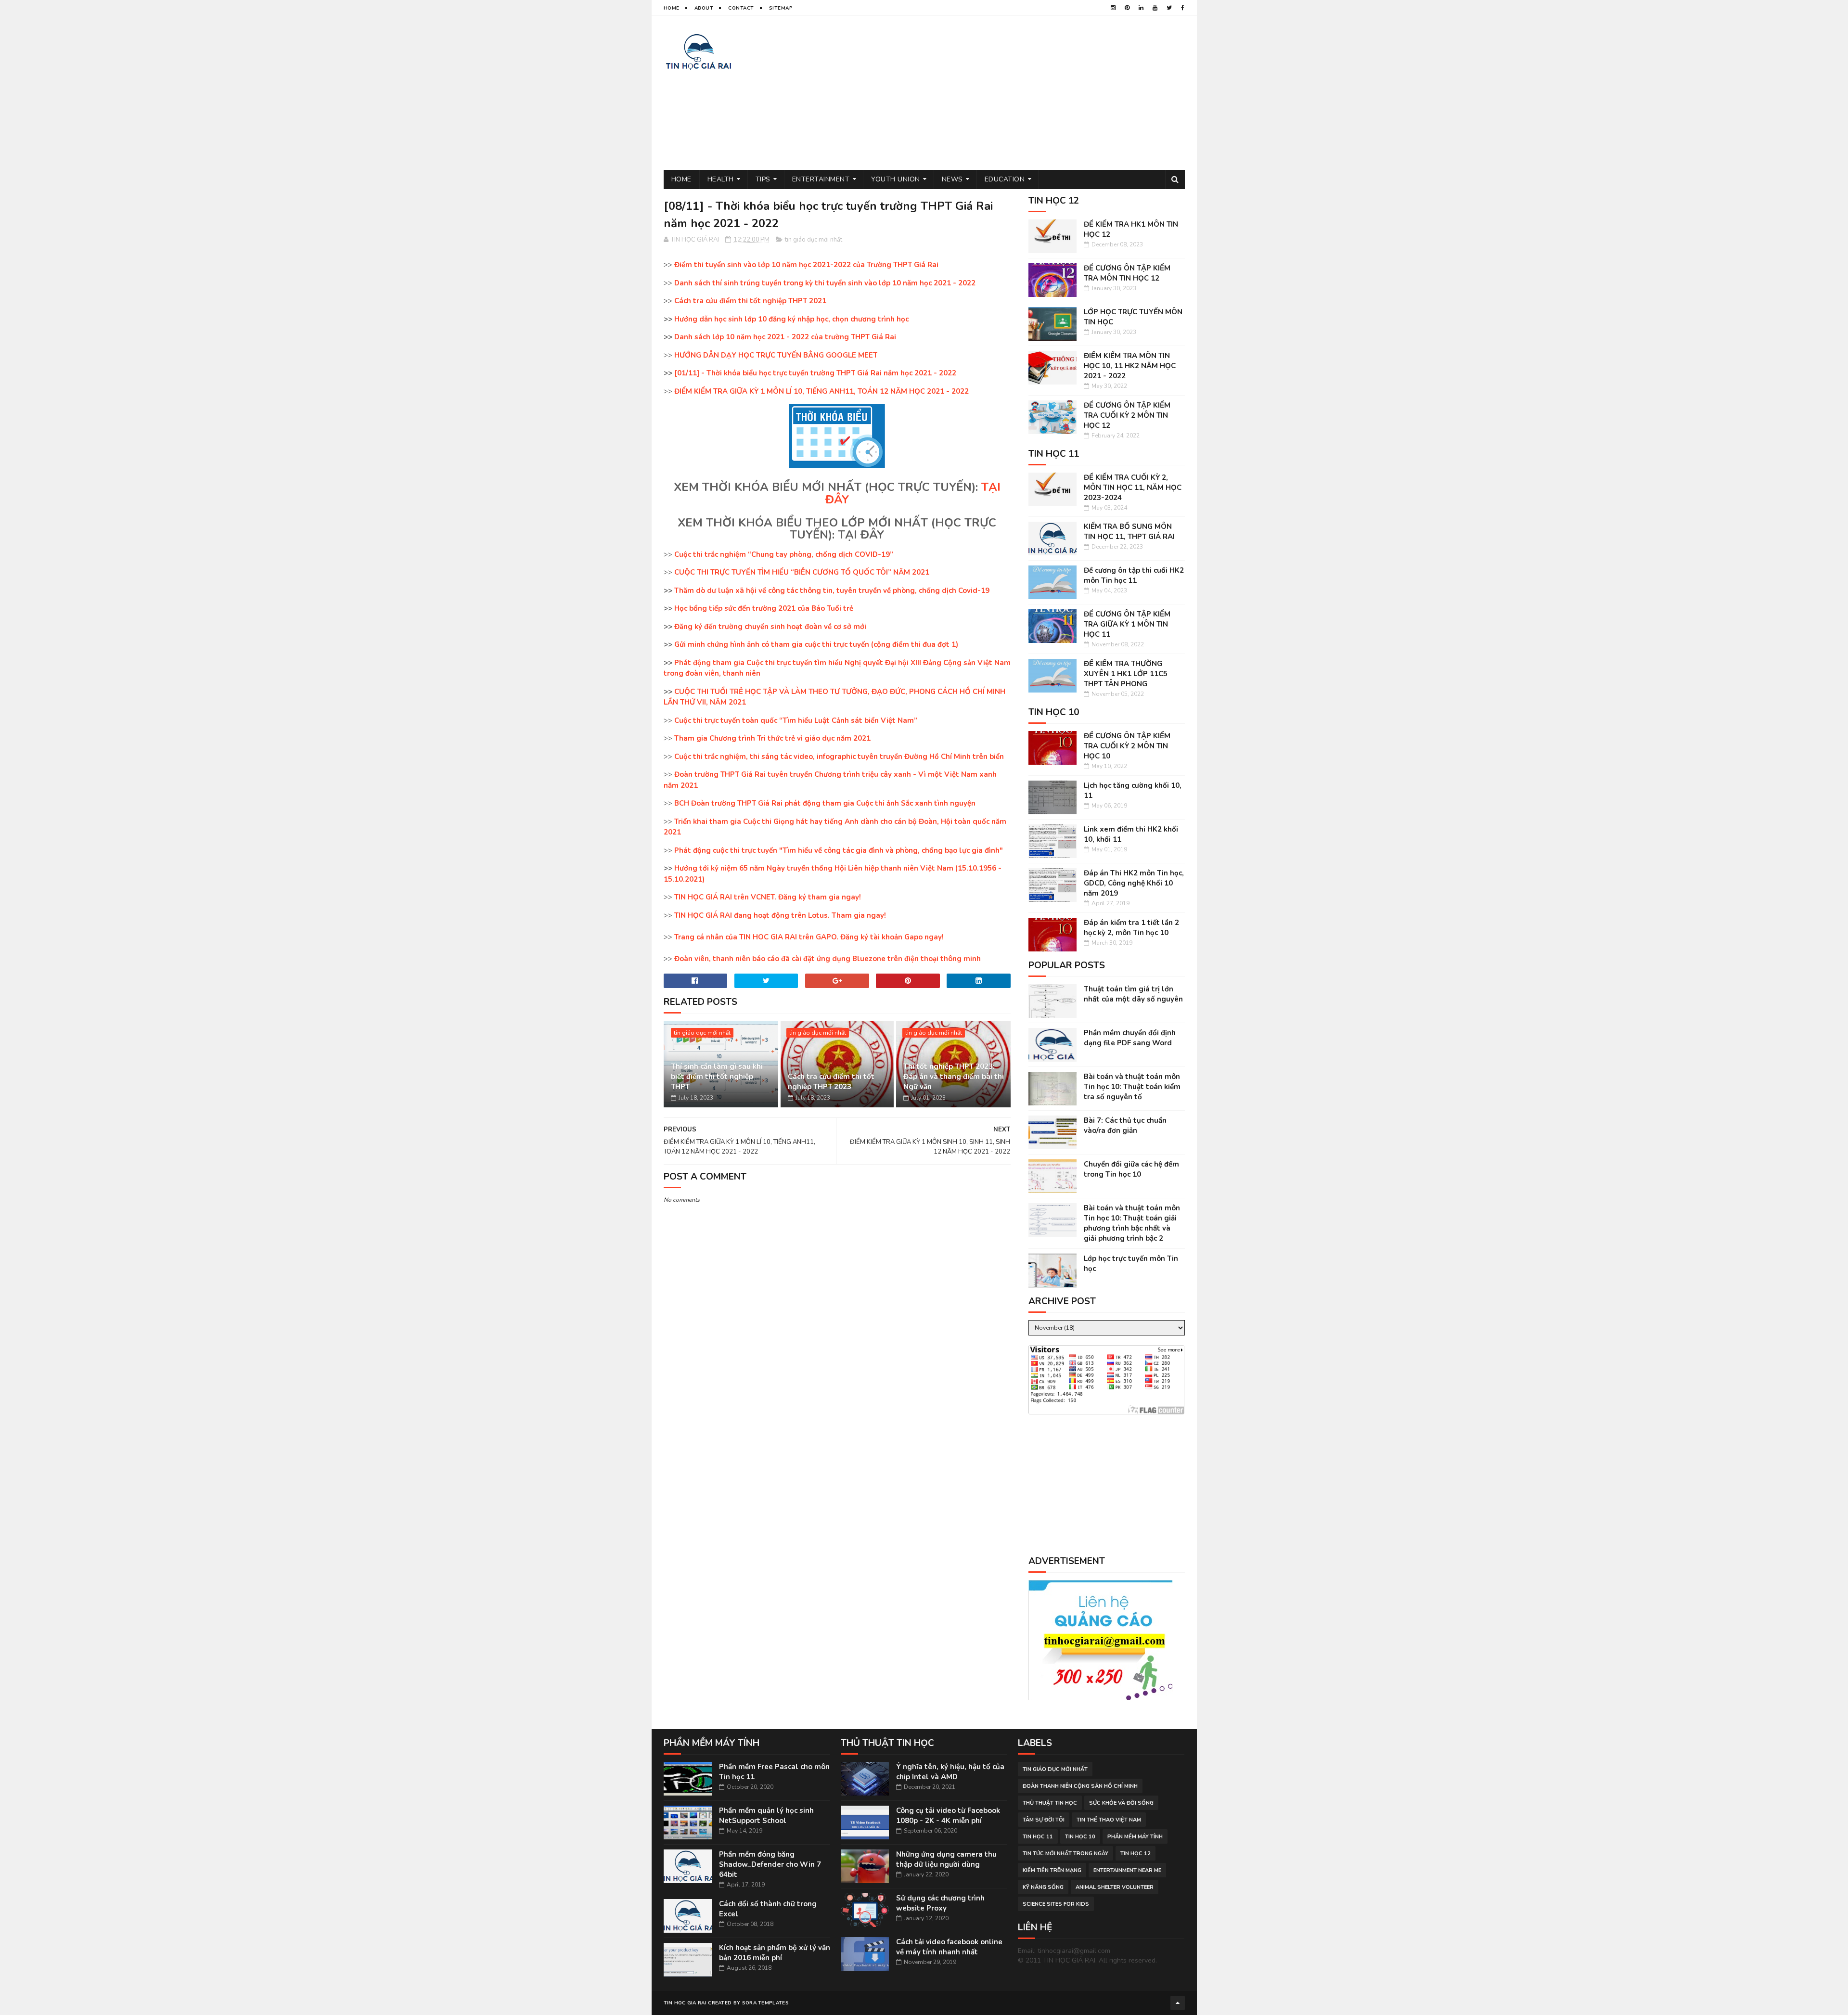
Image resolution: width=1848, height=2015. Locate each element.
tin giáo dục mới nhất (814, 240)
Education (1005, 179)
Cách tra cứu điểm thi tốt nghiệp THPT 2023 (831, 1082)
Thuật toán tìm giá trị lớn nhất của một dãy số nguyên (1133, 994)
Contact (741, 8)
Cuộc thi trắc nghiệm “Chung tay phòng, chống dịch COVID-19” (784, 554)
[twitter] (1169, 8)
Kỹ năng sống (1043, 1887)
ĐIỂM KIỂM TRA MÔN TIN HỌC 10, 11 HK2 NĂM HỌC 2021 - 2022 (1130, 366)
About (704, 8)
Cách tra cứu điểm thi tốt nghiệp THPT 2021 (750, 301)
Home (672, 8)
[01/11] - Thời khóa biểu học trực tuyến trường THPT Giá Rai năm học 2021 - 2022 (815, 373)
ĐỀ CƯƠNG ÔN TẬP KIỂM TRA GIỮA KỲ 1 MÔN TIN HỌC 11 (1127, 624)
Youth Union (896, 179)
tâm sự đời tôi (1044, 1820)
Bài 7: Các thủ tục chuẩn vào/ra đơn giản (1125, 1125)
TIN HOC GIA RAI (685, 2003)
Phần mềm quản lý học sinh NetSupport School (766, 1816)
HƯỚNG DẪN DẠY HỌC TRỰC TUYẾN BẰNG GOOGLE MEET (776, 355)
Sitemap (781, 8)
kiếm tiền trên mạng (1052, 1870)
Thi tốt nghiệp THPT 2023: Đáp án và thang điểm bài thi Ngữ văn (954, 1077)
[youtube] (1155, 8)
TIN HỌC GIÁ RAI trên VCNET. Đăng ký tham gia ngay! (768, 897)
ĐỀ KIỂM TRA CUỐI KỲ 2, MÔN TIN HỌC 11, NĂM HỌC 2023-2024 (1133, 488)
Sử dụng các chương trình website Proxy (940, 1903)
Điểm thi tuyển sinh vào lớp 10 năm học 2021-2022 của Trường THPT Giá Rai (806, 265)
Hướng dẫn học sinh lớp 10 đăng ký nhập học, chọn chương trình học (791, 319)
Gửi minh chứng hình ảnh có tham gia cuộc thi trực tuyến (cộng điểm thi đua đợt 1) (816, 644)
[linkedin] (1141, 8)
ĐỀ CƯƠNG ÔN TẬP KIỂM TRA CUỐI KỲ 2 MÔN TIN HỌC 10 (1127, 746)
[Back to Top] (1178, 2003)
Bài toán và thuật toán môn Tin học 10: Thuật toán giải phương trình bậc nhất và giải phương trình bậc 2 (1132, 1223)
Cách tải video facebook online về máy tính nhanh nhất (949, 1947)
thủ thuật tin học (1050, 1803)
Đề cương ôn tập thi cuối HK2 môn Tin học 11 (1134, 575)
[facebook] (1183, 8)
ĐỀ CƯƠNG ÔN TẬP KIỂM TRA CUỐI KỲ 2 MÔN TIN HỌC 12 (1127, 415)
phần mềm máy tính (1135, 1837)
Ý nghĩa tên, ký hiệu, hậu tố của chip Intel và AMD (950, 1772)
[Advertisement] (1010, 93)
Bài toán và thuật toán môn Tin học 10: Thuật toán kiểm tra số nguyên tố (1132, 1087)
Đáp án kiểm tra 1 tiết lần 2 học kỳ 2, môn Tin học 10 (1131, 928)
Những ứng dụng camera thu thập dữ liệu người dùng (946, 1859)
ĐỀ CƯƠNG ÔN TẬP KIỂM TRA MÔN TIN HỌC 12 (1127, 273)
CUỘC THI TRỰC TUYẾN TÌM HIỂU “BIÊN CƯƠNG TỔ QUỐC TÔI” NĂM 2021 (802, 572)
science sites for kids (1056, 1904)
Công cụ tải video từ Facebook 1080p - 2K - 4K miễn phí (948, 1816)
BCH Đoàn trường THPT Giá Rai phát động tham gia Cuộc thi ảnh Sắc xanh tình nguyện (825, 803)
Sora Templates (765, 2003)
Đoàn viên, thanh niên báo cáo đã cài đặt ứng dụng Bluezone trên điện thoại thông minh (828, 959)
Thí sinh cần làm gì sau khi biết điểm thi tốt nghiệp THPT (717, 1077)
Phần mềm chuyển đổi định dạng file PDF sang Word (1130, 1038)
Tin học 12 (1136, 1854)
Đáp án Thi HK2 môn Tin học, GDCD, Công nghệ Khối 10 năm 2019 (1134, 883)
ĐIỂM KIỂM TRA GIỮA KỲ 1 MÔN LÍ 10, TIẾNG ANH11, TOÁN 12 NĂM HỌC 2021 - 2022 (821, 391)
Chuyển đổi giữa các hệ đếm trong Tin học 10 (1131, 1169)
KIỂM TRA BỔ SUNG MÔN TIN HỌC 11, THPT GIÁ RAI (1129, 532)
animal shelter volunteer (1115, 1887)
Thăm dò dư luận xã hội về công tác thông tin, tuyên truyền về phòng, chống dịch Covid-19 (832, 590)
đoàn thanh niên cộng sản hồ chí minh (1080, 1786)
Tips (763, 179)
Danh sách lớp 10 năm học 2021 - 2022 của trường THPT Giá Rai (785, 337)
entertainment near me (1127, 1870)
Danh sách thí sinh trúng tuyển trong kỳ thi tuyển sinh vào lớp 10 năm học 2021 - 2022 (825, 283)
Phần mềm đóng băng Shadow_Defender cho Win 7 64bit (770, 1864)
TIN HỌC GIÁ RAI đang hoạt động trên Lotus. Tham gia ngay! (780, 915)
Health (721, 179)
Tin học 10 (1080, 1837)
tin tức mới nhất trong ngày (1065, 1854)
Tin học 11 (1038, 1837)
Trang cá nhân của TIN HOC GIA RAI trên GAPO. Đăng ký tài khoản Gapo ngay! (809, 937)
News (952, 179)
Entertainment (821, 179)
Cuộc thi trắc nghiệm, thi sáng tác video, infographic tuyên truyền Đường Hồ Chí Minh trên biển (839, 757)
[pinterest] (1127, 8)
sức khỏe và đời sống (1121, 1803)
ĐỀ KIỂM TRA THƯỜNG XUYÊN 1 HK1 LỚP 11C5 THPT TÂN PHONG (1126, 674)
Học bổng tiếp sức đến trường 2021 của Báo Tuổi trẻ (764, 608)
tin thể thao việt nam (1109, 1820)
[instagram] (1113, 8)
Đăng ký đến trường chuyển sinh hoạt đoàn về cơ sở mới (770, 627)
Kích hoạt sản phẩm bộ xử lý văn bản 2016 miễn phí (775, 1953)
